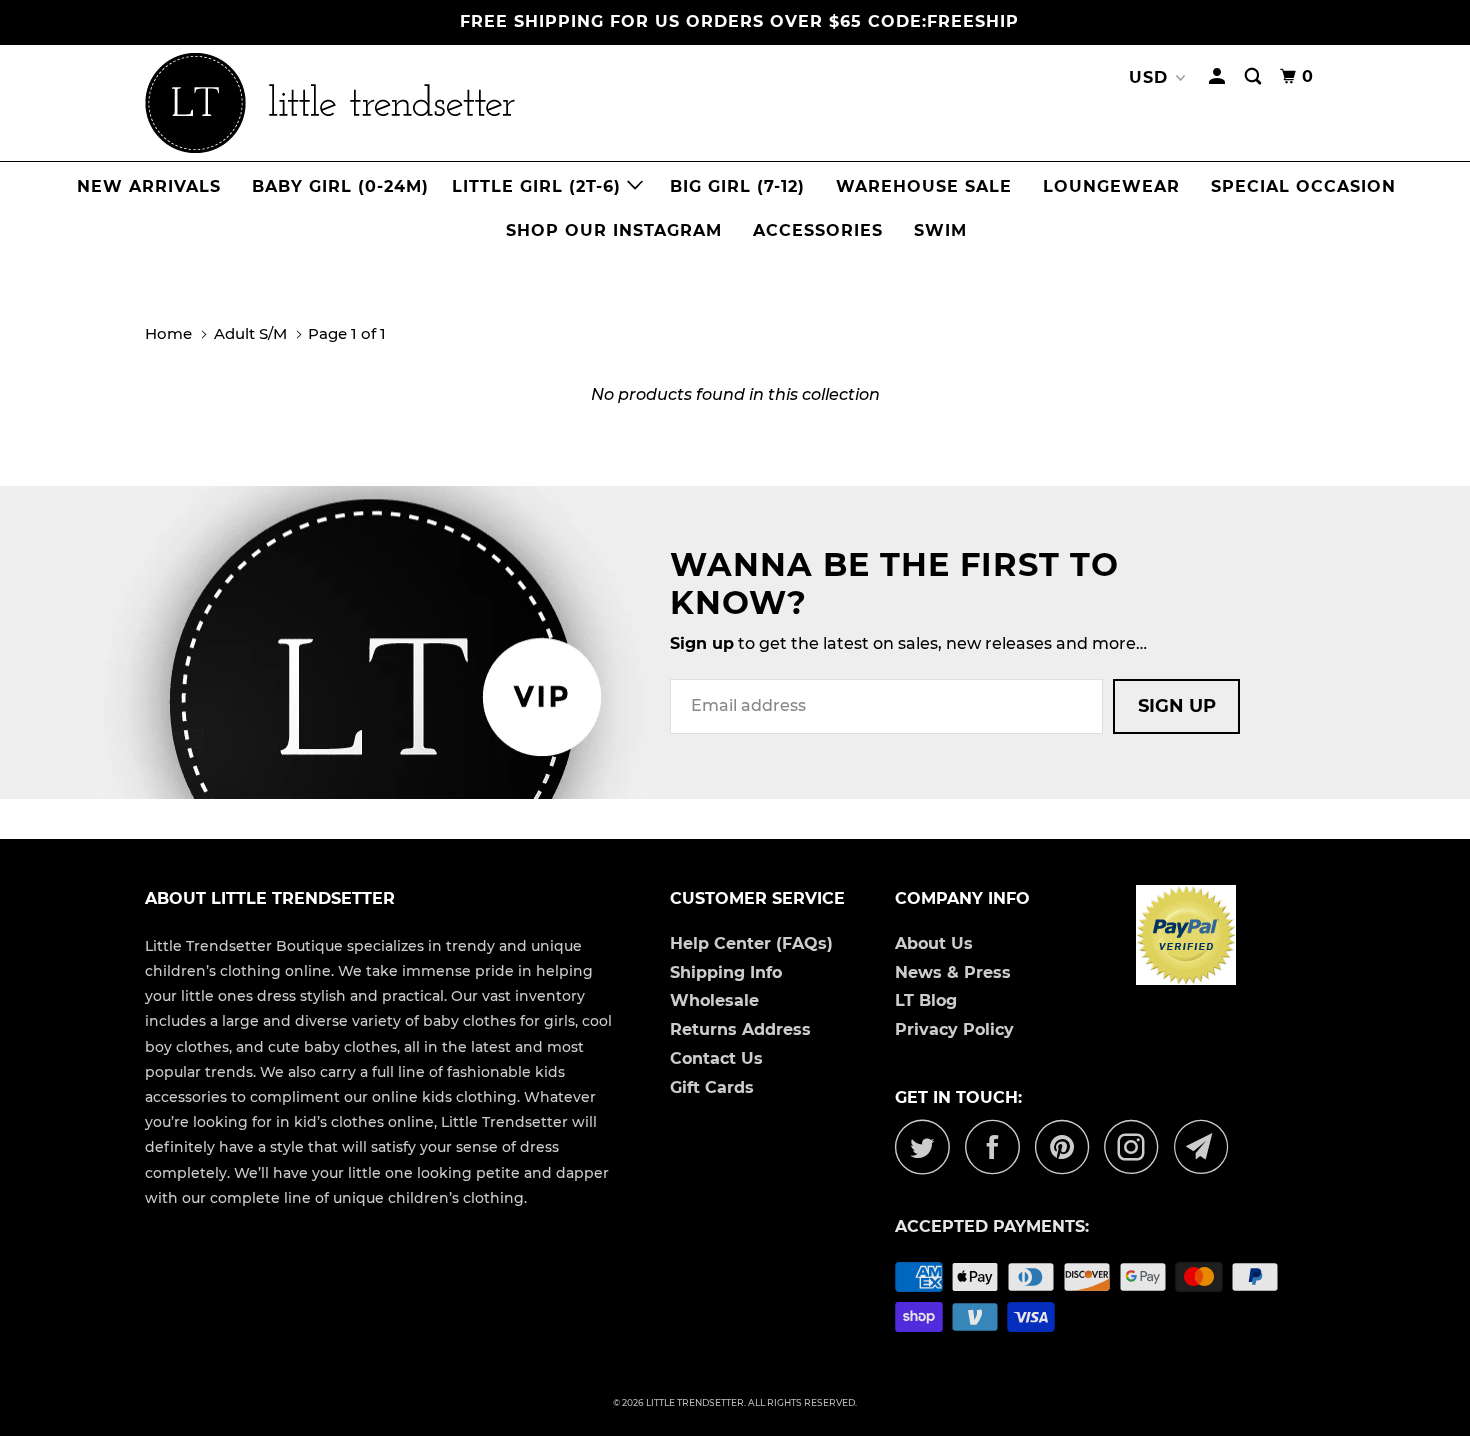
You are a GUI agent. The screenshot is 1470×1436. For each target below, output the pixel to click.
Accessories (818, 230)
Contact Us (716, 1058)
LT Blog (926, 1000)
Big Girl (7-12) (737, 186)
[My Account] (1219, 77)
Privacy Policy (954, 1029)
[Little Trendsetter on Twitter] (928, 1146)
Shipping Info (726, 972)
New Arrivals (149, 186)
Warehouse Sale (924, 186)
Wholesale (714, 1000)
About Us (934, 943)
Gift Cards (712, 1087)
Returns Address (740, 1029)
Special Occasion (1303, 186)
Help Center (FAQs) (751, 943)
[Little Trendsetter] (435, 103)
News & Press (953, 972)
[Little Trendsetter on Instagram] (1137, 1146)
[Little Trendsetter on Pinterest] (1067, 1146)
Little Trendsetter (695, 1402)
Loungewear (1111, 186)
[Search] (1255, 77)
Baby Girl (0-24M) (340, 186)
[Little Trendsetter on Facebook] (998, 1146)
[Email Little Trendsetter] (1207, 1146)
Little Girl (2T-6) (539, 186)
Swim (940, 230)
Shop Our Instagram (614, 230)
